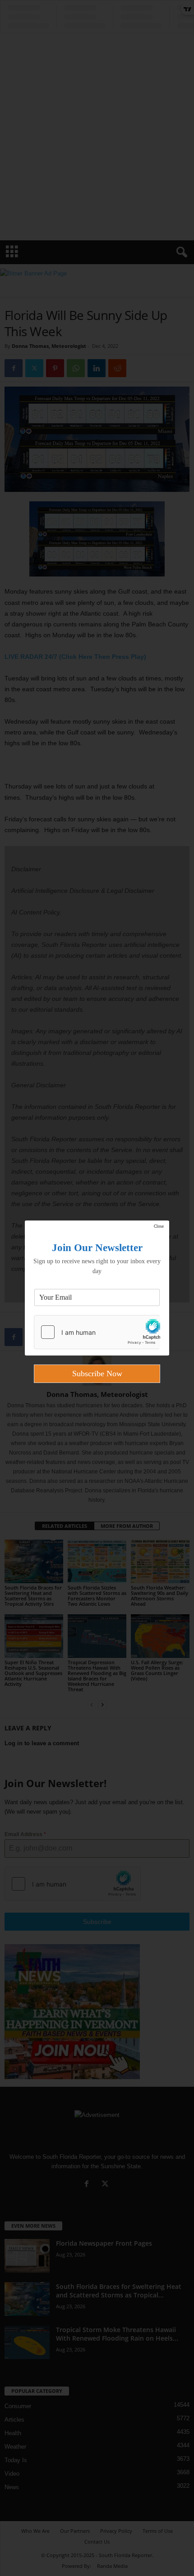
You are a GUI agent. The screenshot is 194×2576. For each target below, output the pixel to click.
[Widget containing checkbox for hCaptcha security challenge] (97, 1332)
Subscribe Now (97, 1374)
